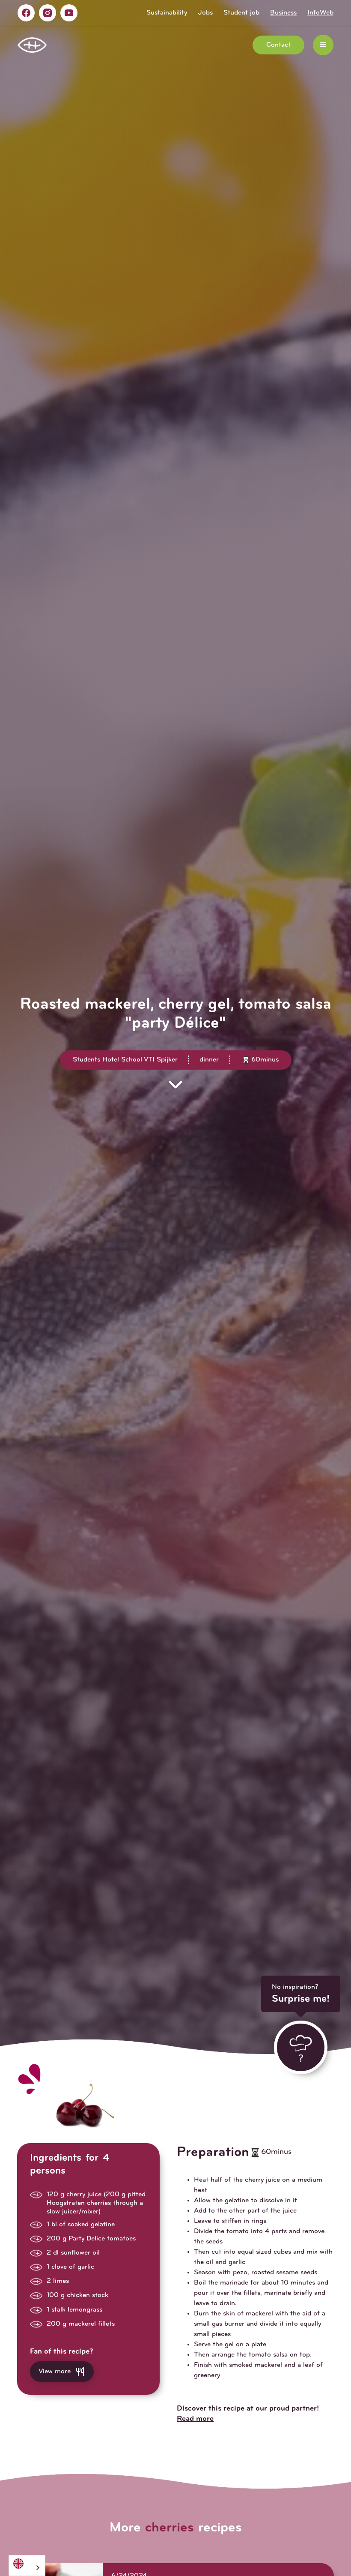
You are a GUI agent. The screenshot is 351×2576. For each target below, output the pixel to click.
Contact (278, 45)
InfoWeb (320, 13)
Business (283, 13)
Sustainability (167, 13)
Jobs (205, 13)
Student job (241, 13)
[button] (323, 45)
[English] (27, 2563)
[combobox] (27, 2566)
